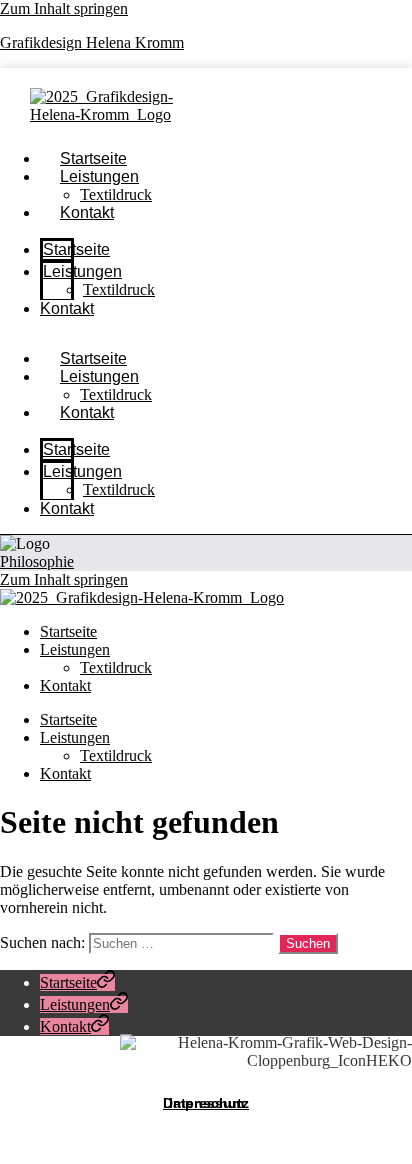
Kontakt (87, 212)
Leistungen (99, 176)
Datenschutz (206, 1103)
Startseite (76, 249)
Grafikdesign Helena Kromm (92, 42)
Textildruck (119, 289)
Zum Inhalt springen (64, 8)
